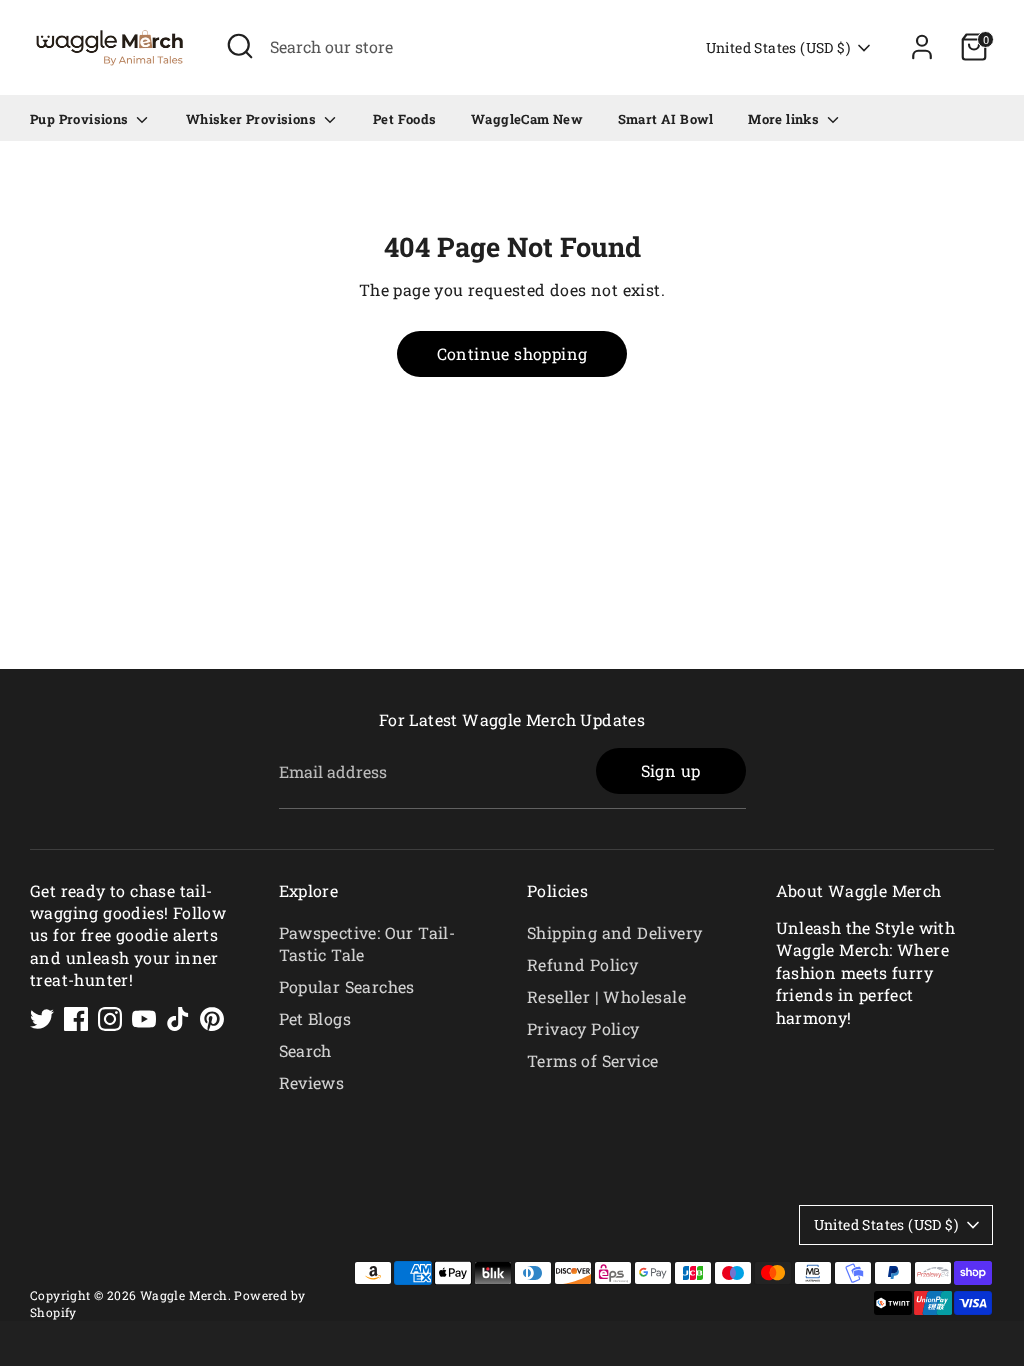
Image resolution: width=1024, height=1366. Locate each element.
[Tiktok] (178, 1019)
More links (785, 119)
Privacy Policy (583, 1028)
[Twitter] (42, 1019)
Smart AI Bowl (666, 119)
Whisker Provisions (253, 119)
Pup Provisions (81, 119)
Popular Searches (347, 986)
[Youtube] (144, 1019)
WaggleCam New (527, 119)
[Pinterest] (212, 1019)
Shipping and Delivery (614, 932)
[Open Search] (240, 46)
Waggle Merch (184, 1295)
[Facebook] (76, 1019)
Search (305, 1050)
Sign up (671, 770)
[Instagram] (110, 1019)
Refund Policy (582, 964)
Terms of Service (592, 1060)
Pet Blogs (315, 1018)
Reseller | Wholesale (606, 996)
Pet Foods (405, 119)
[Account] (922, 47)
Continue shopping (512, 353)
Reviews (312, 1082)
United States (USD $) (778, 47)
